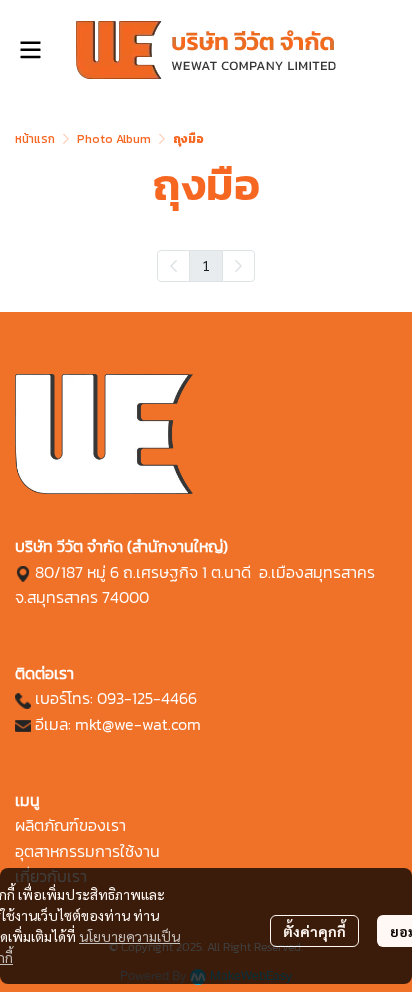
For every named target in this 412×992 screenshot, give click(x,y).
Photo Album (114, 139)
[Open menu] (30, 50)
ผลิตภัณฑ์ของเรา (70, 825)
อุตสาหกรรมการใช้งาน (87, 851)
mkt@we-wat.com (138, 724)
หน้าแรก (35, 139)
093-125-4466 (147, 698)
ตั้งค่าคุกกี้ (314, 931)
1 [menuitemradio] (206, 265)
